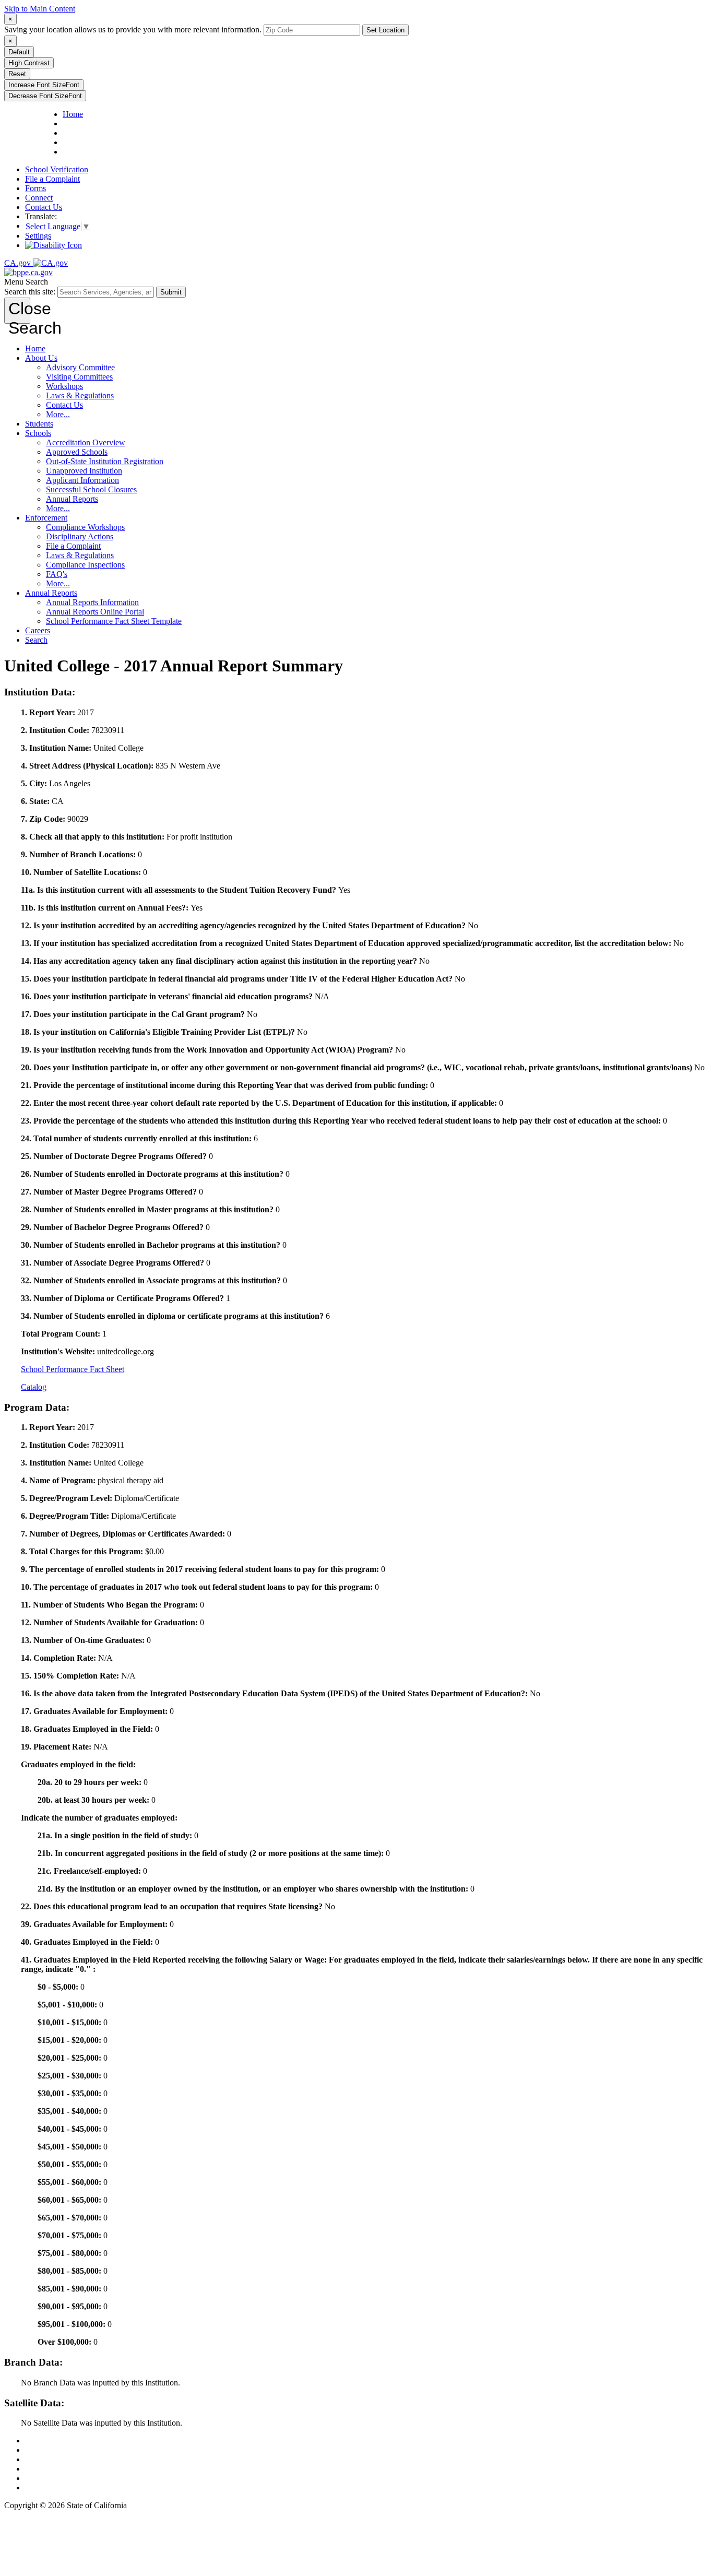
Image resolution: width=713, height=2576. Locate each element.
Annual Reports (72, 499)
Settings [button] (38, 236)
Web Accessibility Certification (76, 2488)
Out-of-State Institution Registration (105, 461)
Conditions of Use (55, 2450)
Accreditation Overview (86, 442)
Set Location (385, 30)
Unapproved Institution (84, 471)
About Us (41, 358)
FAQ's (57, 574)
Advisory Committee (80, 367)
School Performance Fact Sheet (73, 1369)
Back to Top (45, 2441)
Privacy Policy (49, 2459)
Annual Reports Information (92, 602)
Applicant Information (82, 480)
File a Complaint (52, 179)
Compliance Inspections (85, 565)
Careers (38, 630)
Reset (17, 74)
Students (39, 424)
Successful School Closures (91, 489)
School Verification (57, 169)
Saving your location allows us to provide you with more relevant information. (133, 29)
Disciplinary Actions (80, 536)
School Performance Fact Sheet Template (114, 621)
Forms (35, 188)
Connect (39, 198)
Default (19, 52)
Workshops (64, 386)
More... (58, 414)
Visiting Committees (79, 377)
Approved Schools (77, 452)
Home (35, 348)
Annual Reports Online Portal (95, 612)
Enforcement (46, 518)
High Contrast (29, 63)
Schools (38, 433)
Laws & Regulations (80, 395)
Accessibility (46, 2469)
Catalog (34, 1387)
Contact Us (44, 207)
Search (36, 640)
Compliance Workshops (85, 527)
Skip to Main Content (40, 9)
